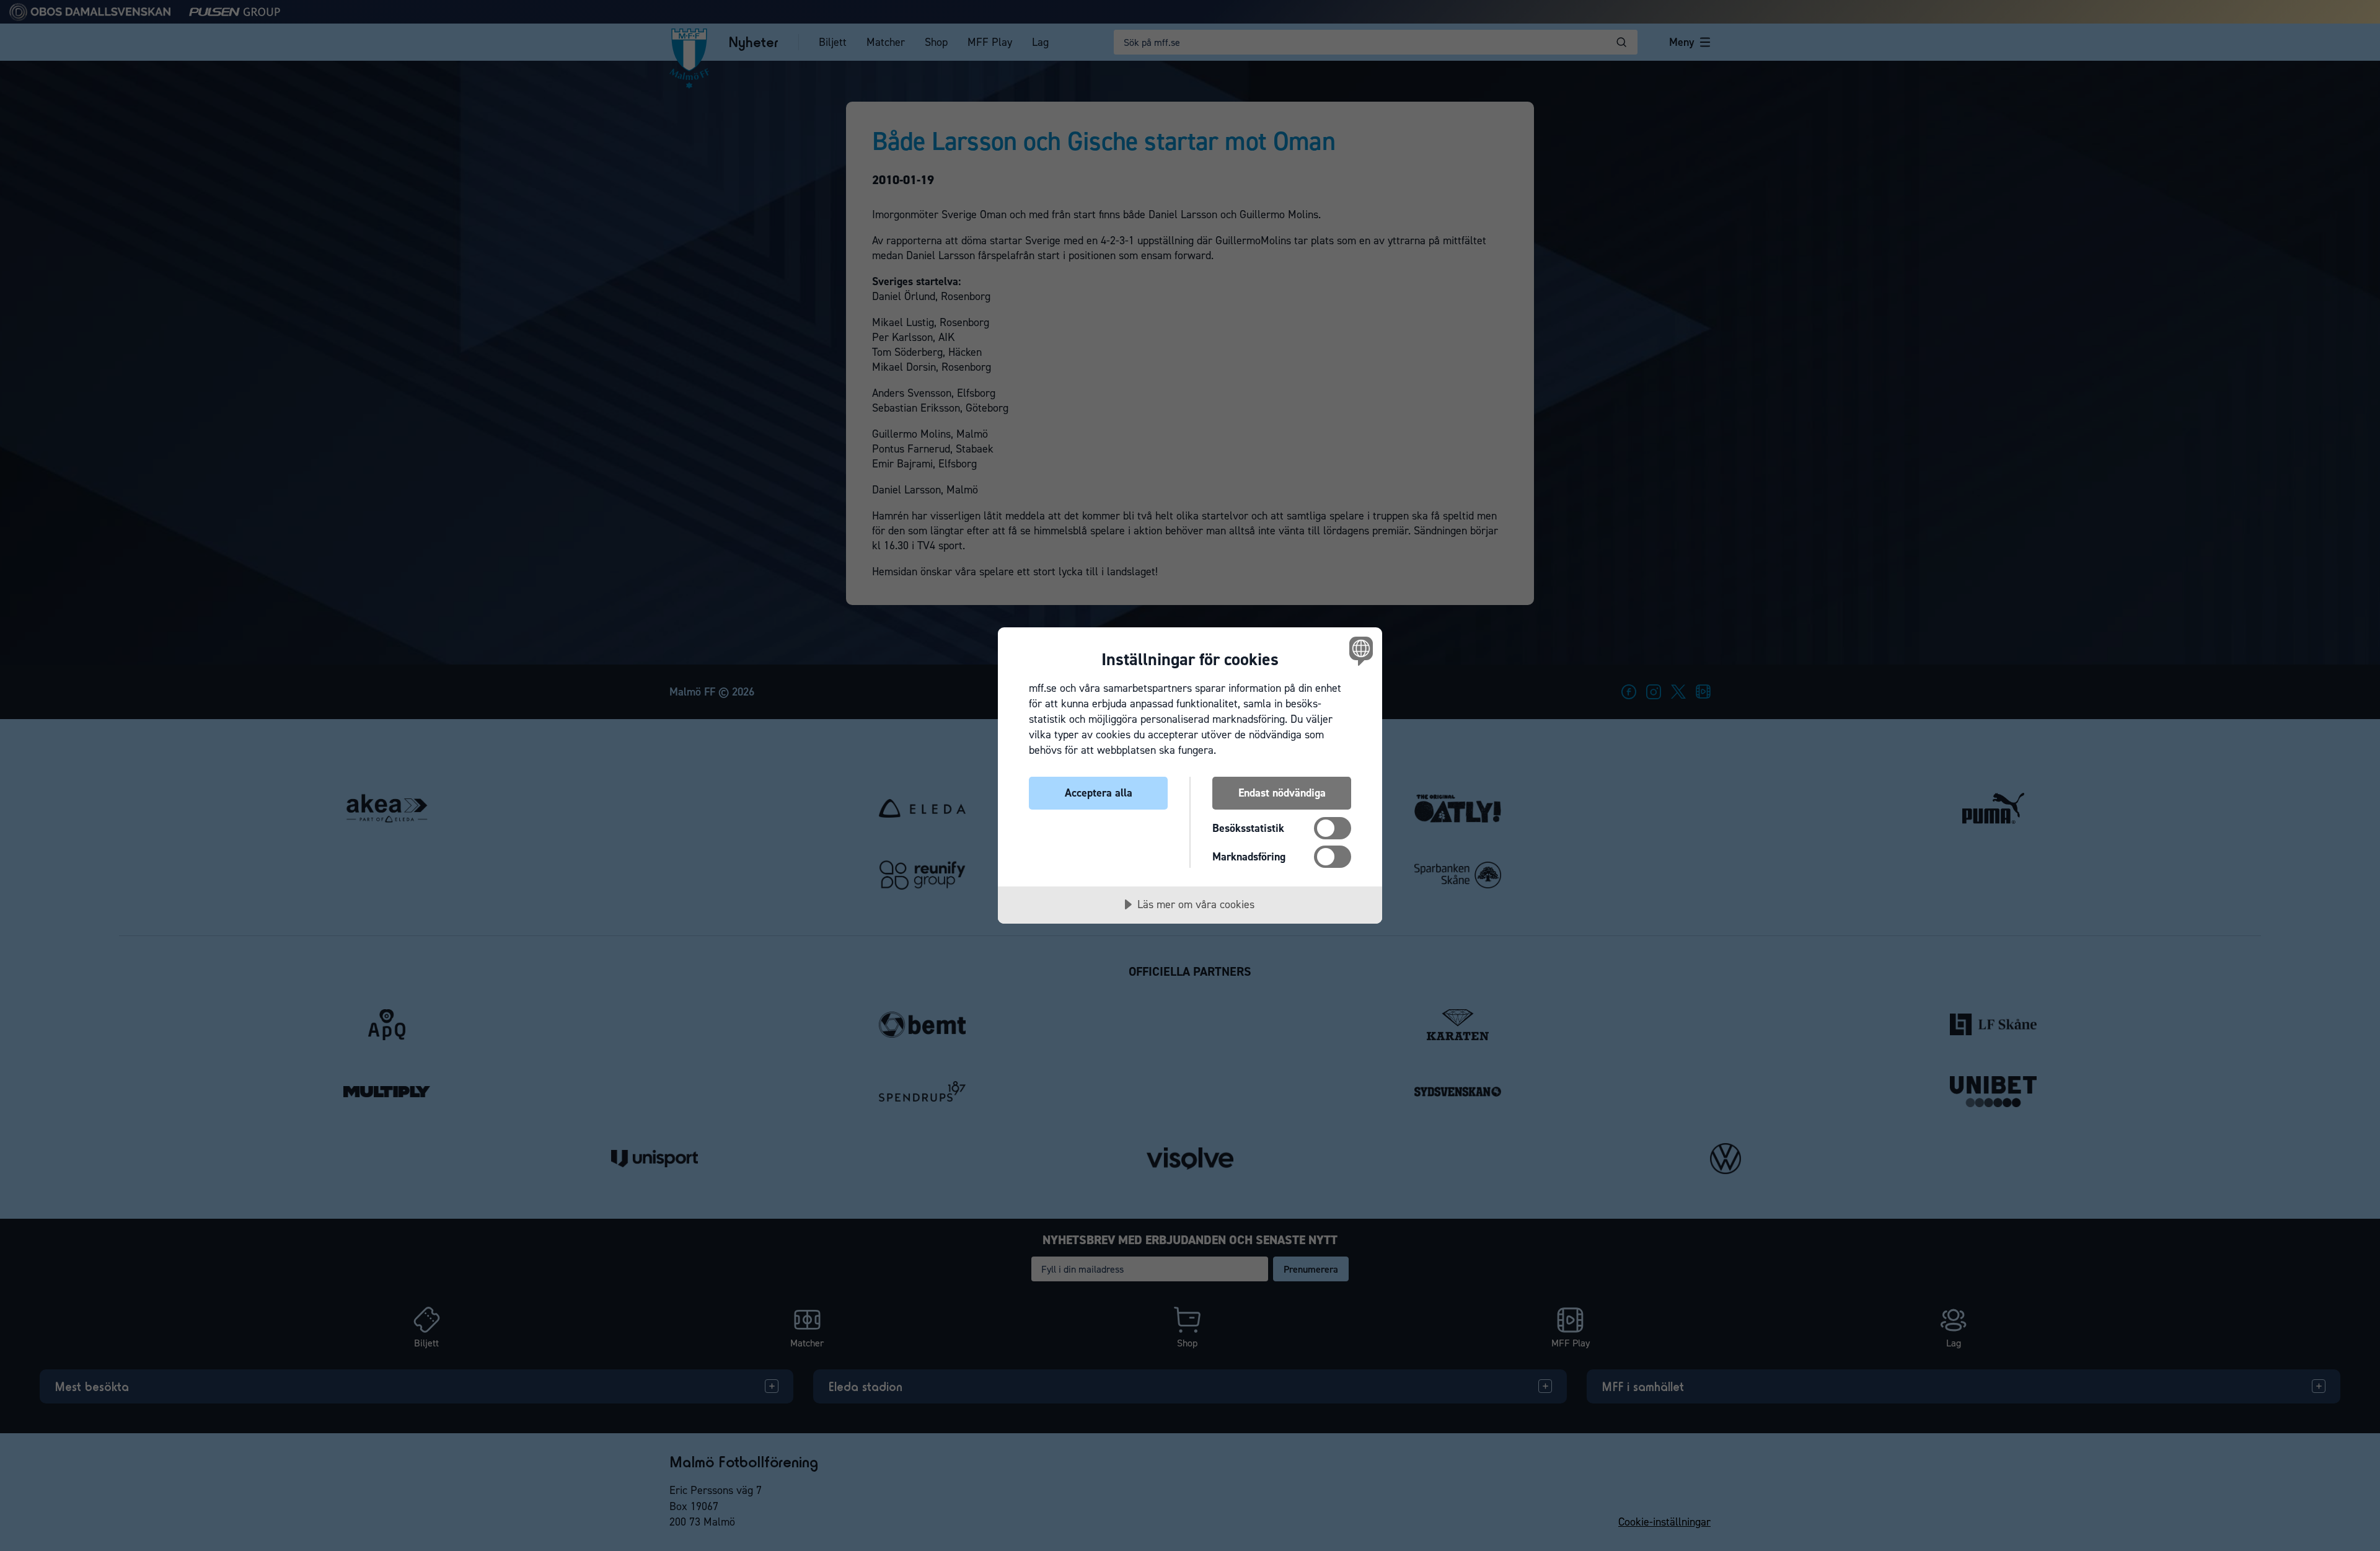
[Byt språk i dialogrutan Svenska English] (1359, 651)
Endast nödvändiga (1282, 793)
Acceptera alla (1099, 793)
